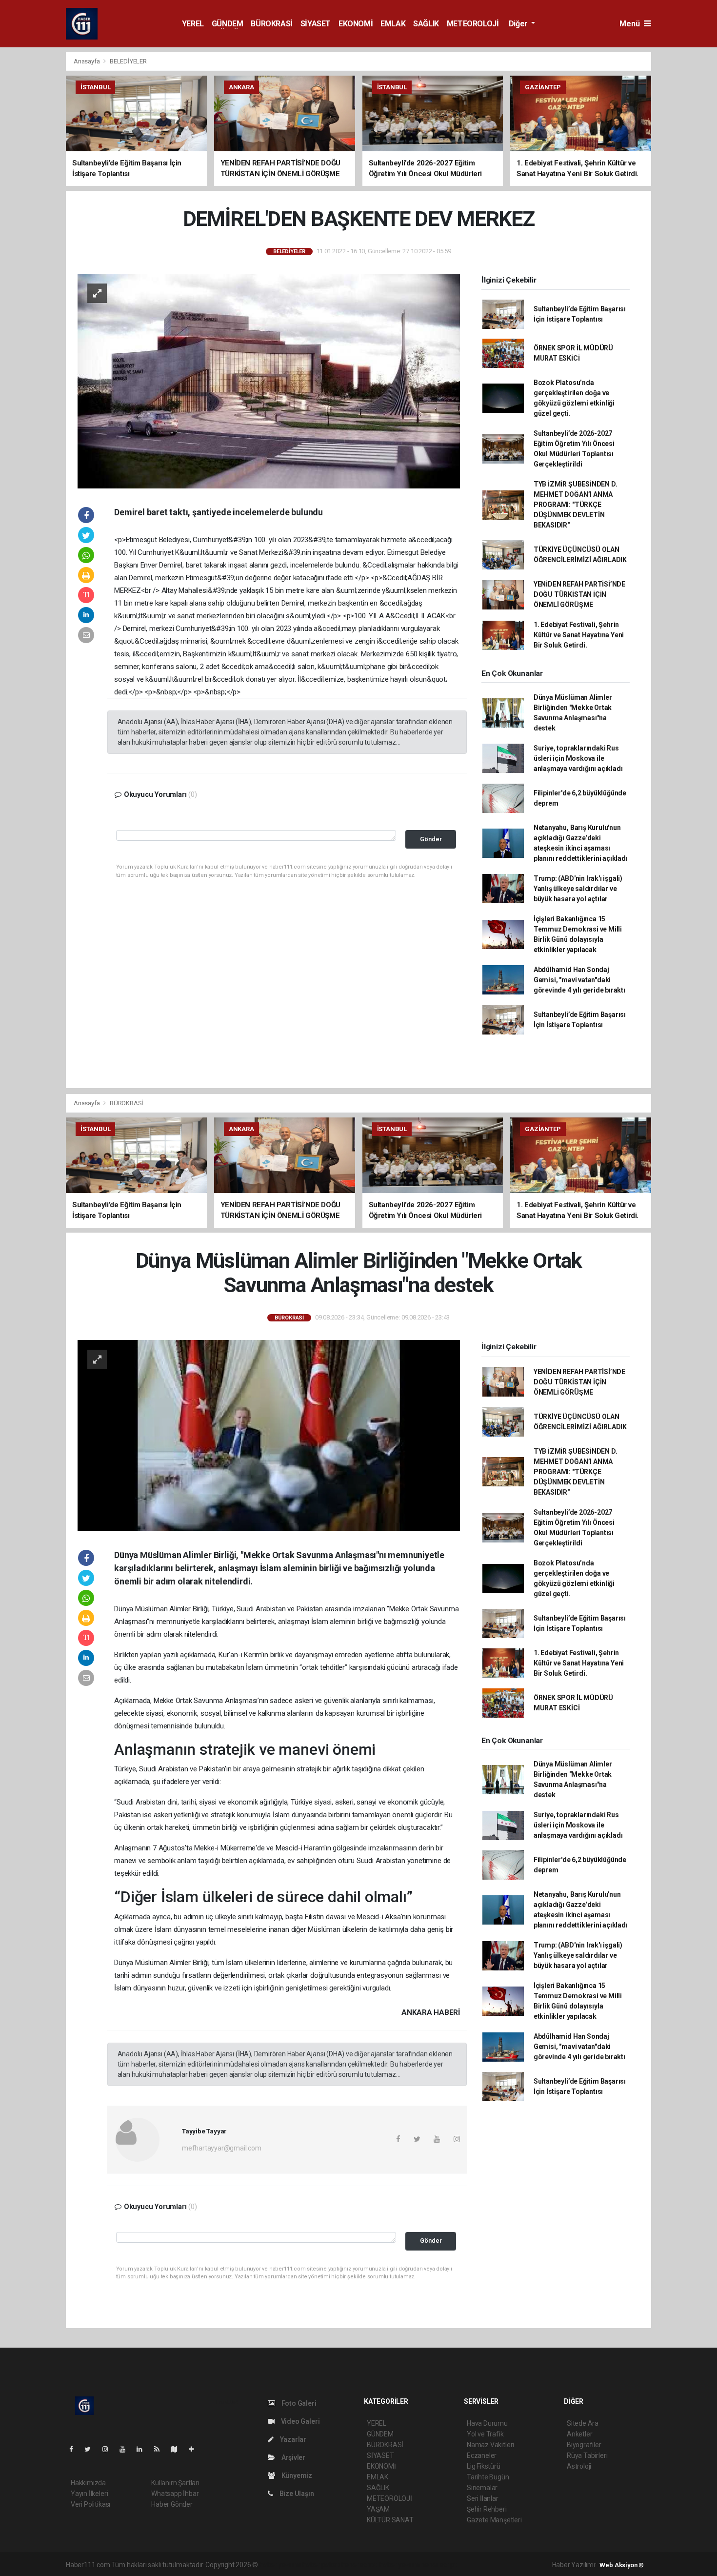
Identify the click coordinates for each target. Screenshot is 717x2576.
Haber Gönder (172, 2504)
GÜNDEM (228, 24)
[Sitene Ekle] (195, 2449)
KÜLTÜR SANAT (390, 2520)
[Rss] (161, 2449)
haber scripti (360, 2565)
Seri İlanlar (483, 2498)
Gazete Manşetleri (494, 2520)
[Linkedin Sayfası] (143, 2449)
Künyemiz (296, 2475)
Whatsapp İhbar (175, 2494)
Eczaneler (482, 2455)
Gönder (431, 839)
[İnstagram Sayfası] (109, 2449)
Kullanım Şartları (175, 2483)
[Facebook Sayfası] (75, 2449)
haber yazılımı (280, 2565)
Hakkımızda (88, 2483)
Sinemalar (482, 2488)
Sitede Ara (583, 2423)
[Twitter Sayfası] (91, 2449)
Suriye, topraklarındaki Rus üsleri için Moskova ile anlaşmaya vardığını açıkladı (578, 758)
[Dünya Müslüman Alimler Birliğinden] (269, 1435)
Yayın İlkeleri (89, 2494)
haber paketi (321, 2565)
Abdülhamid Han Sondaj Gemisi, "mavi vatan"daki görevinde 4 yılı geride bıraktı (579, 980)
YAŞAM (378, 2509)
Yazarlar (292, 2439)
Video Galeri (299, 2421)
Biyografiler (584, 2445)
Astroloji (579, 2466)
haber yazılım (400, 2565)
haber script (439, 2565)
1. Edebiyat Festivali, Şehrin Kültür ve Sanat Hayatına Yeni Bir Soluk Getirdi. (579, 635)
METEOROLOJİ (473, 24)
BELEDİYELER (128, 61)
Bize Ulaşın (296, 2494)
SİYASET (316, 24)
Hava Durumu (487, 2423)
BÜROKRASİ (271, 24)
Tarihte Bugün (488, 2477)
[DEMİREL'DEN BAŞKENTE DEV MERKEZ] (269, 381)
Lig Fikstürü (484, 2466)
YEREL (193, 24)
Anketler (579, 2434)
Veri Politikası (90, 2504)
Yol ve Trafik (485, 2434)
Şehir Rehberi (487, 2509)
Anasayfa (87, 61)
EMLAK (393, 24)
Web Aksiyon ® (622, 2565)
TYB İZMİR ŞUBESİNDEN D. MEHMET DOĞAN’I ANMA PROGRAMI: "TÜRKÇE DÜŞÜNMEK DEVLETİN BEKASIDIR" (576, 505)
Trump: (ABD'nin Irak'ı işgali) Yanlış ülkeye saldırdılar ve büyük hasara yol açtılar (578, 889)
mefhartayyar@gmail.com (222, 2148)
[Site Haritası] (178, 2449)
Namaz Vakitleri (490, 2445)
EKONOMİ (356, 24)
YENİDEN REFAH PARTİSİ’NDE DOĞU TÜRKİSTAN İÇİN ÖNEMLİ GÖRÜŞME (579, 594)
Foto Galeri (298, 2403)
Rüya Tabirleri (587, 2455)
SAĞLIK (426, 24)
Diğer (519, 24)
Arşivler (293, 2457)
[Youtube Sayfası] (126, 2449)
